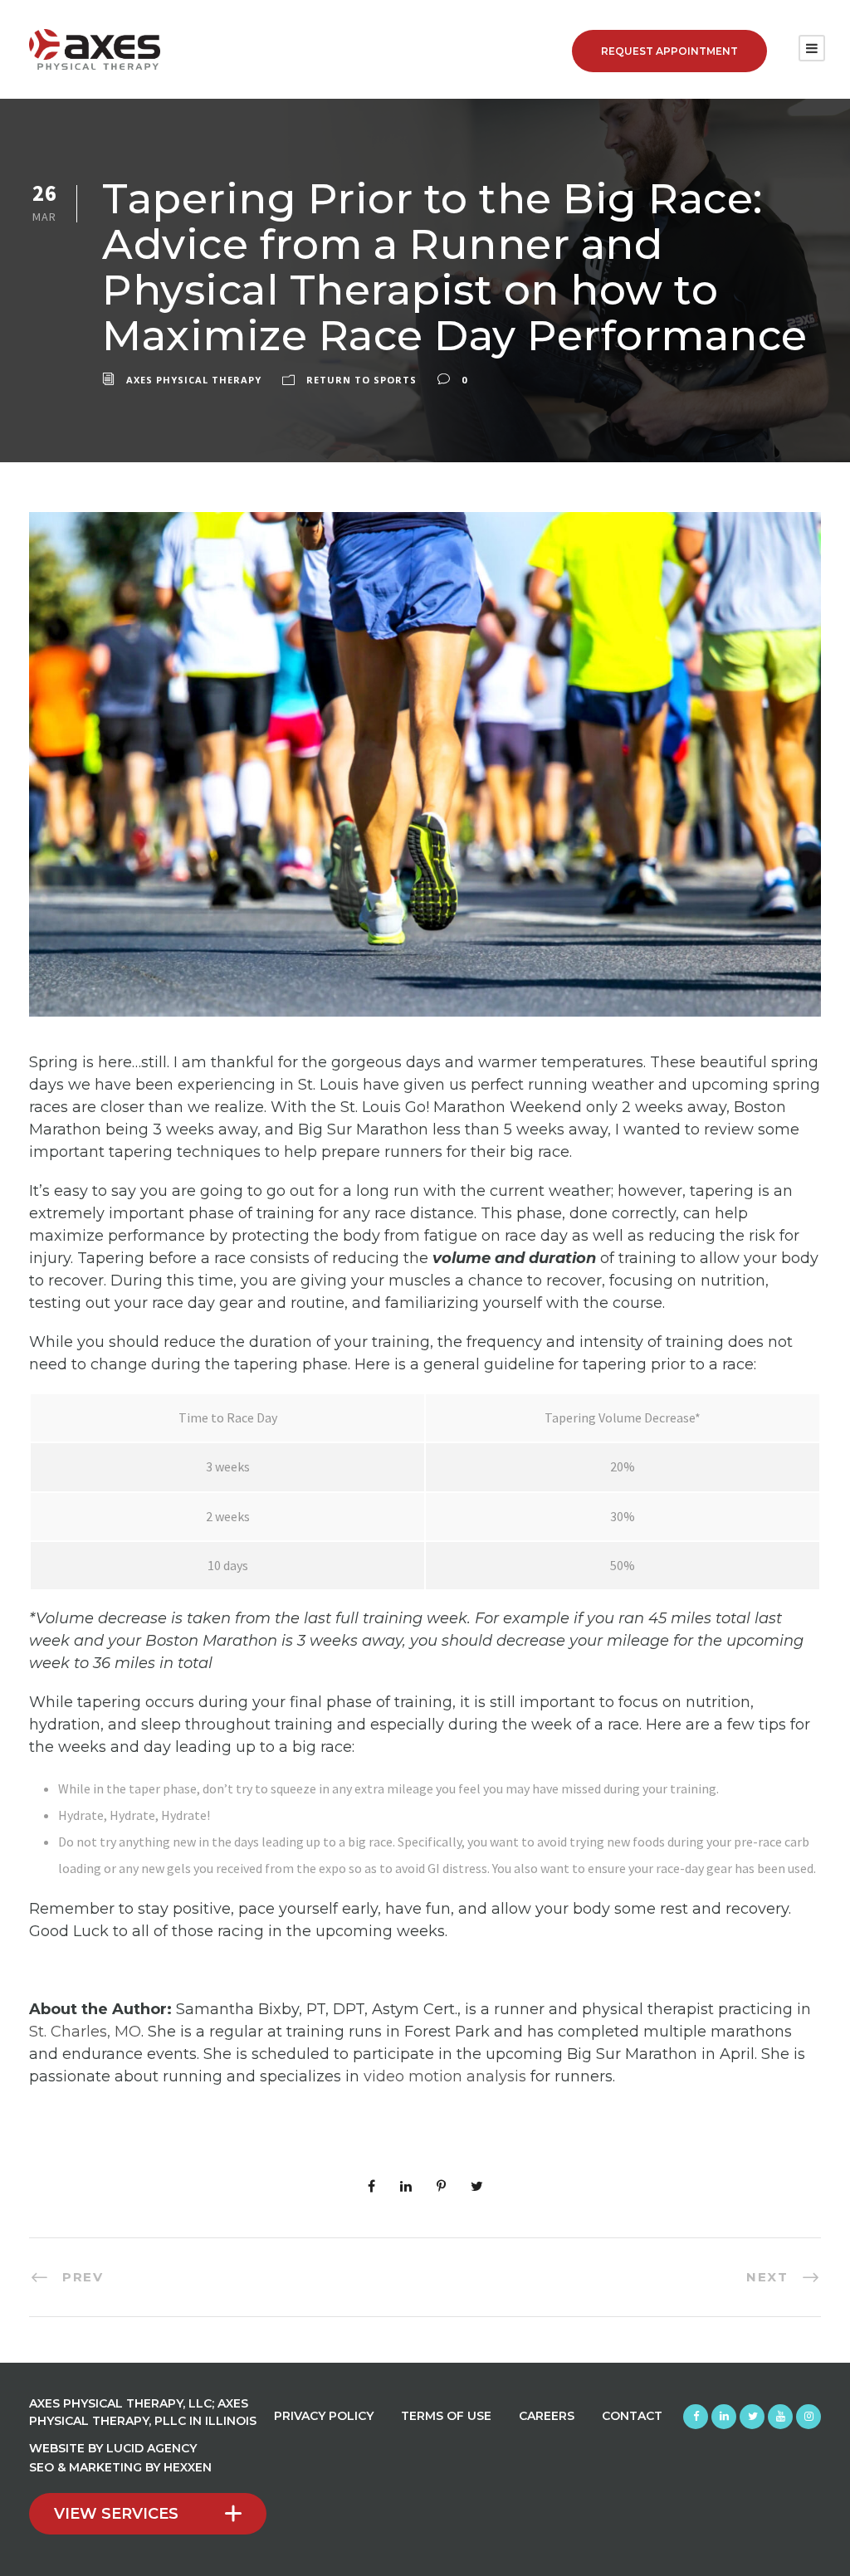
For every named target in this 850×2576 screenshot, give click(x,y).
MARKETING (105, 2467)
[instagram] (808, 2417)
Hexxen (188, 2467)
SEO (42, 2467)
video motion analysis (445, 2076)
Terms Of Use (446, 2416)
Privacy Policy (324, 2416)
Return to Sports (361, 380)
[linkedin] (724, 2417)
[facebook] (696, 2417)
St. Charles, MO (85, 2032)
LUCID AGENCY (151, 2448)
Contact (632, 2416)
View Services (116, 2514)
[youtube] (780, 2417)
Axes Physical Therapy (194, 380)
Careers (547, 2416)
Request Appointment (669, 51)
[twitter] (752, 2417)
